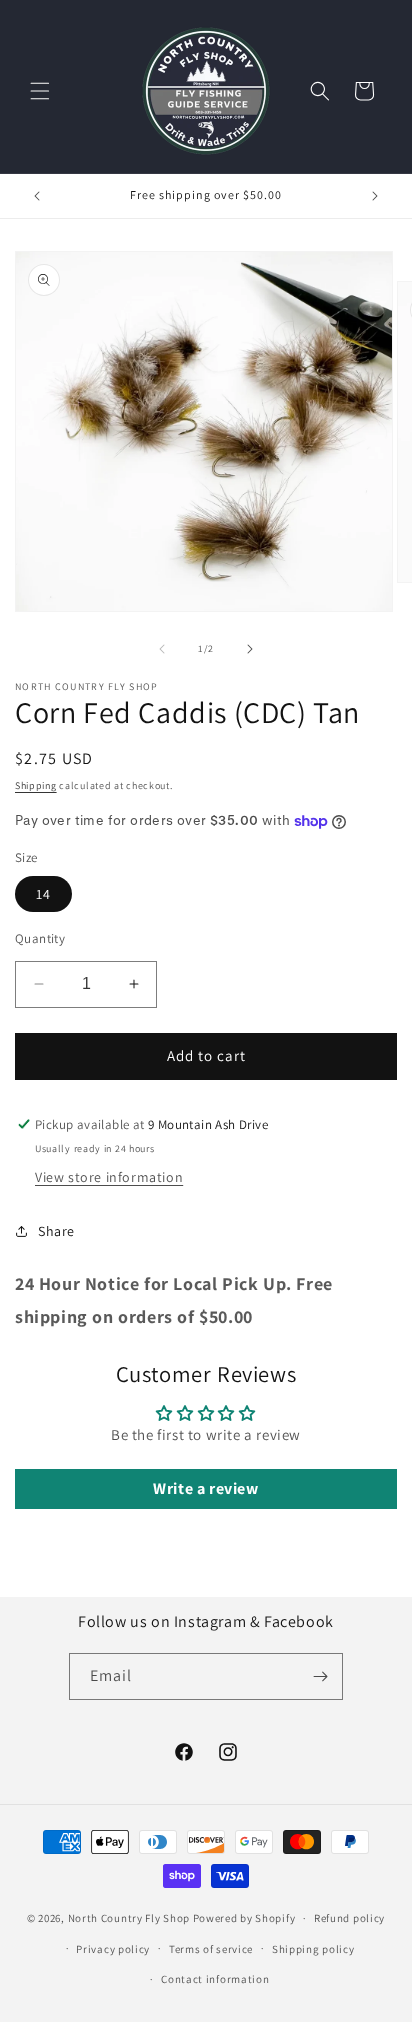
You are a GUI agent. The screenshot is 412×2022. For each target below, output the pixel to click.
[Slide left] (162, 649)
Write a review (205, 1488)
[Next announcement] (375, 196)
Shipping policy (313, 1949)
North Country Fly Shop (129, 1918)
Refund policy (349, 1918)
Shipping (36, 785)
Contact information (215, 1979)
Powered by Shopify (244, 1918)
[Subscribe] (320, 1676)
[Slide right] (250, 649)
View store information (109, 1177)
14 (43, 894)
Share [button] (56, 1231)
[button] (40, 91)
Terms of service (211, 1949)
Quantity (40, 938)
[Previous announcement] (37, 196)
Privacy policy (113, 1949)
